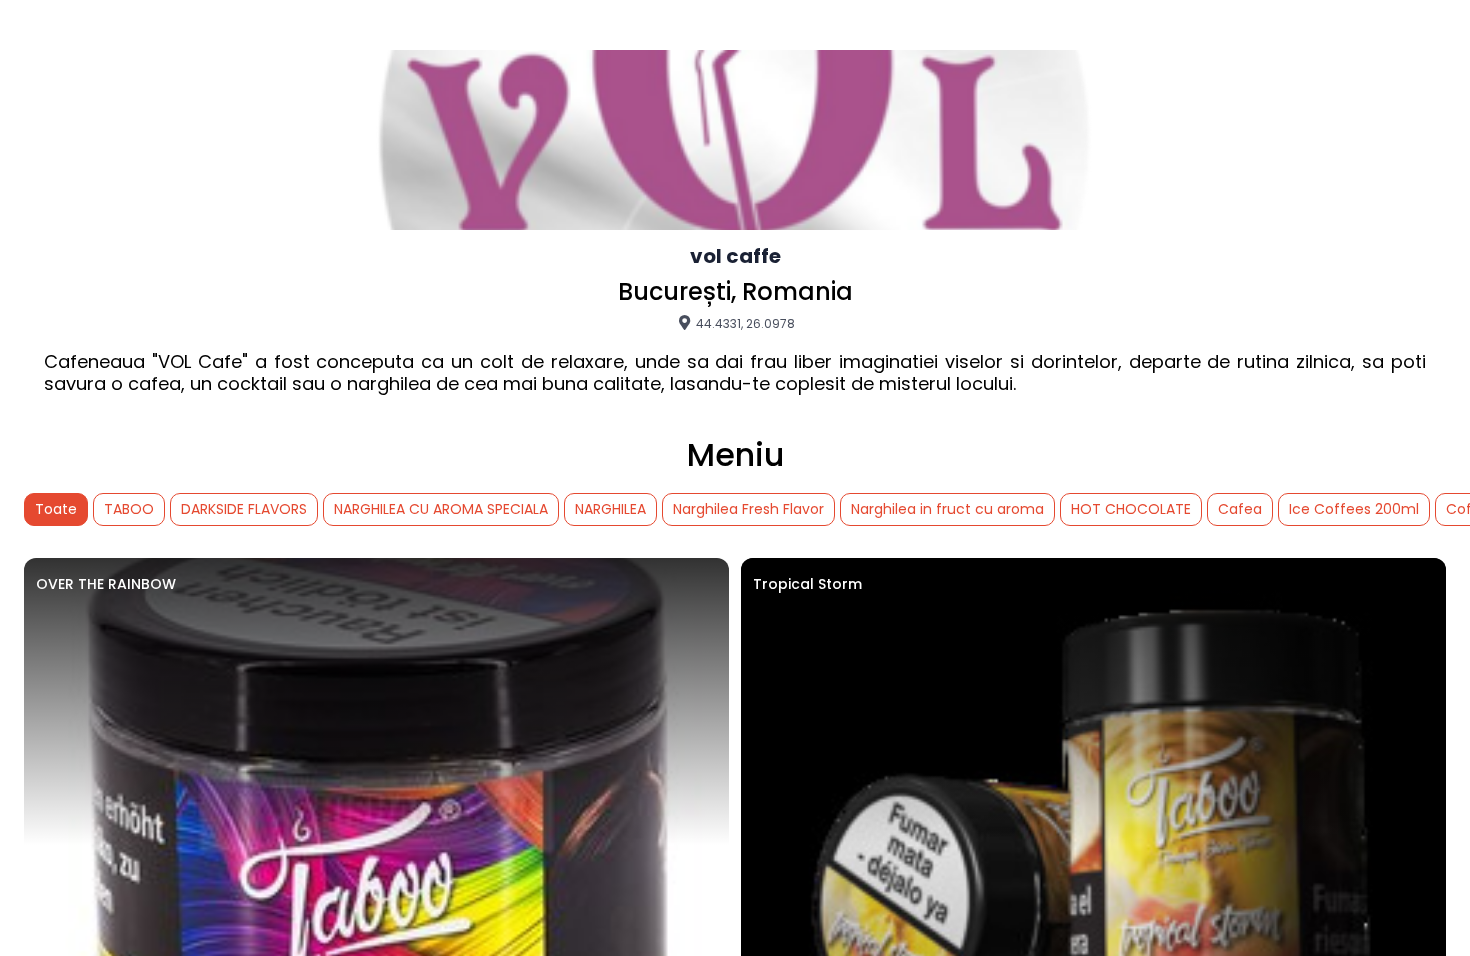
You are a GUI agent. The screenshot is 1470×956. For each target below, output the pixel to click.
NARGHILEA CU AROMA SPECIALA (441, 509)
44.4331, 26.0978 (744, 323)
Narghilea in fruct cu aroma (947, 509)
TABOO (129, 509)
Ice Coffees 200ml (1354, 509)
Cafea (1240, 509)
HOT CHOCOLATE (1131, 509)
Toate (56, 509)
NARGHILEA (610, 509)
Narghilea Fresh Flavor (748, 509)
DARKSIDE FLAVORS (244, 509)
